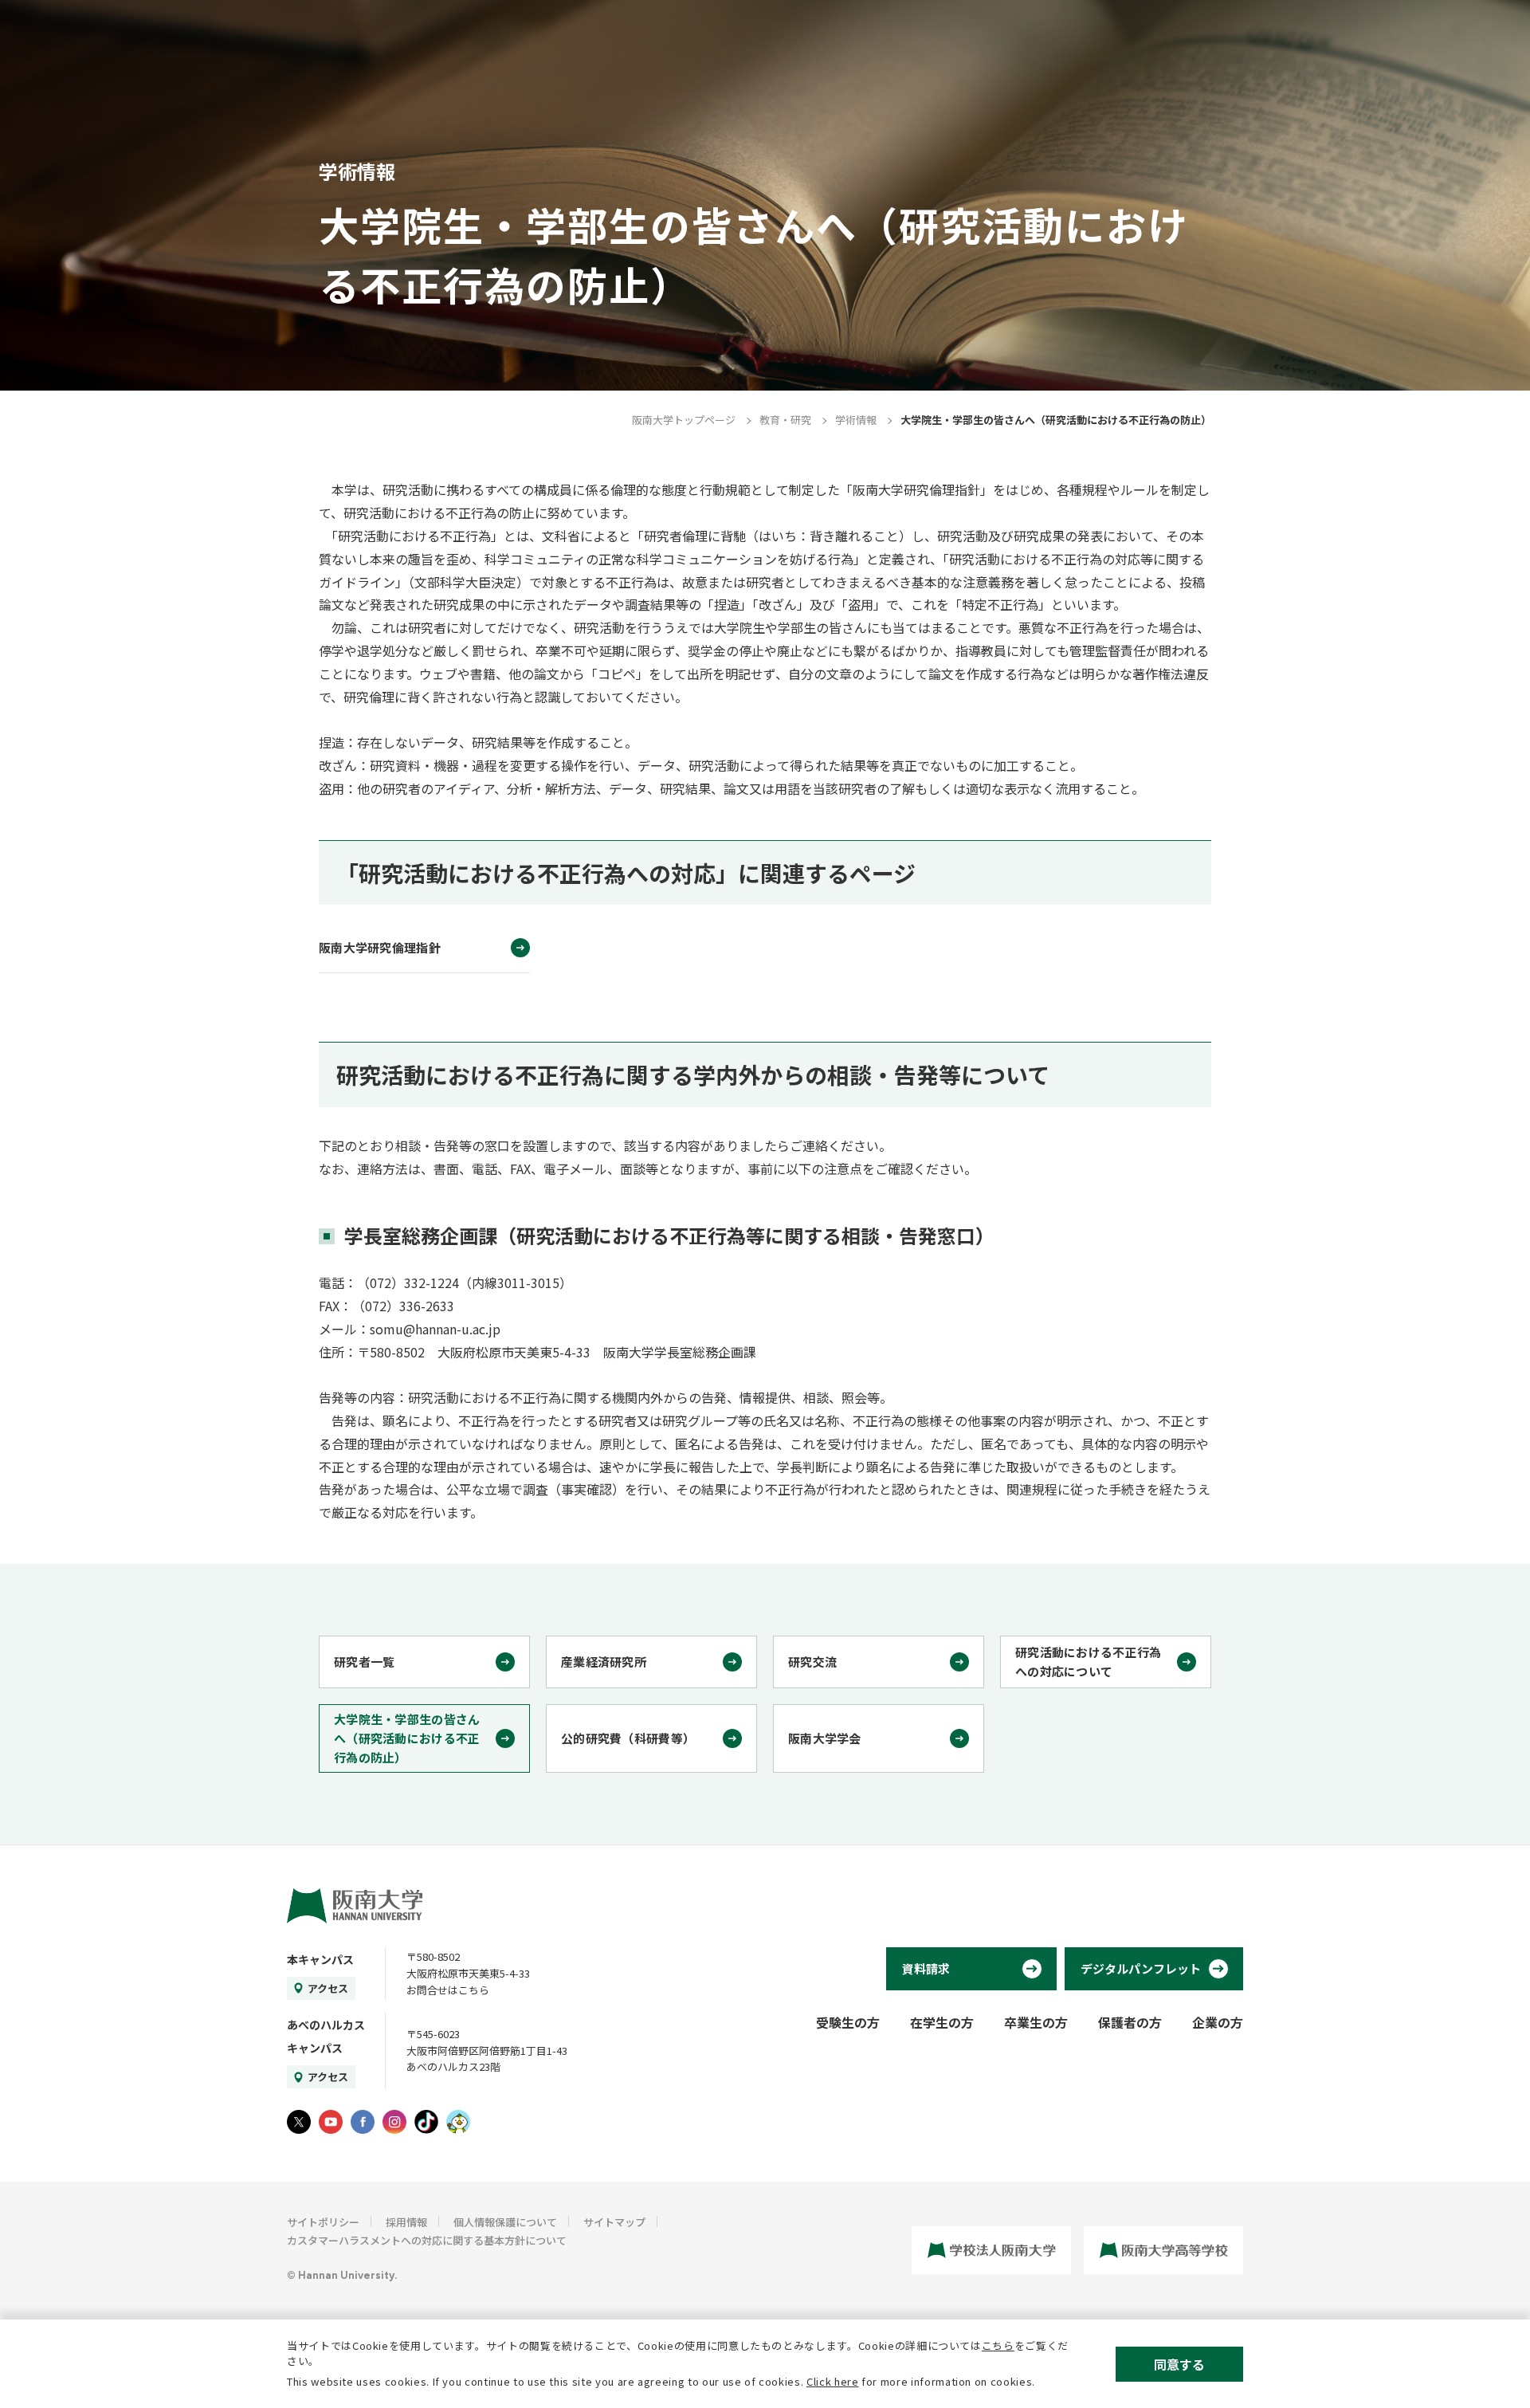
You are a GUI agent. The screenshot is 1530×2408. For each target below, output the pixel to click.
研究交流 (812, 1662)
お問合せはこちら (448, 1990)
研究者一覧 (365, 1662)
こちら (998, 2345)
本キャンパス (320, 1959)
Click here (833, 2381)
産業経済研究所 (604, 1662)
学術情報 (856, 420)
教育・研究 (785, 420)
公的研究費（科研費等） (628, 1738)
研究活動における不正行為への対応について (1089, 1662)
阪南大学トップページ (684, 420)
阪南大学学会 (825, 1738)
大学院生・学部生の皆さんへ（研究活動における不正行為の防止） (407, 1738)
